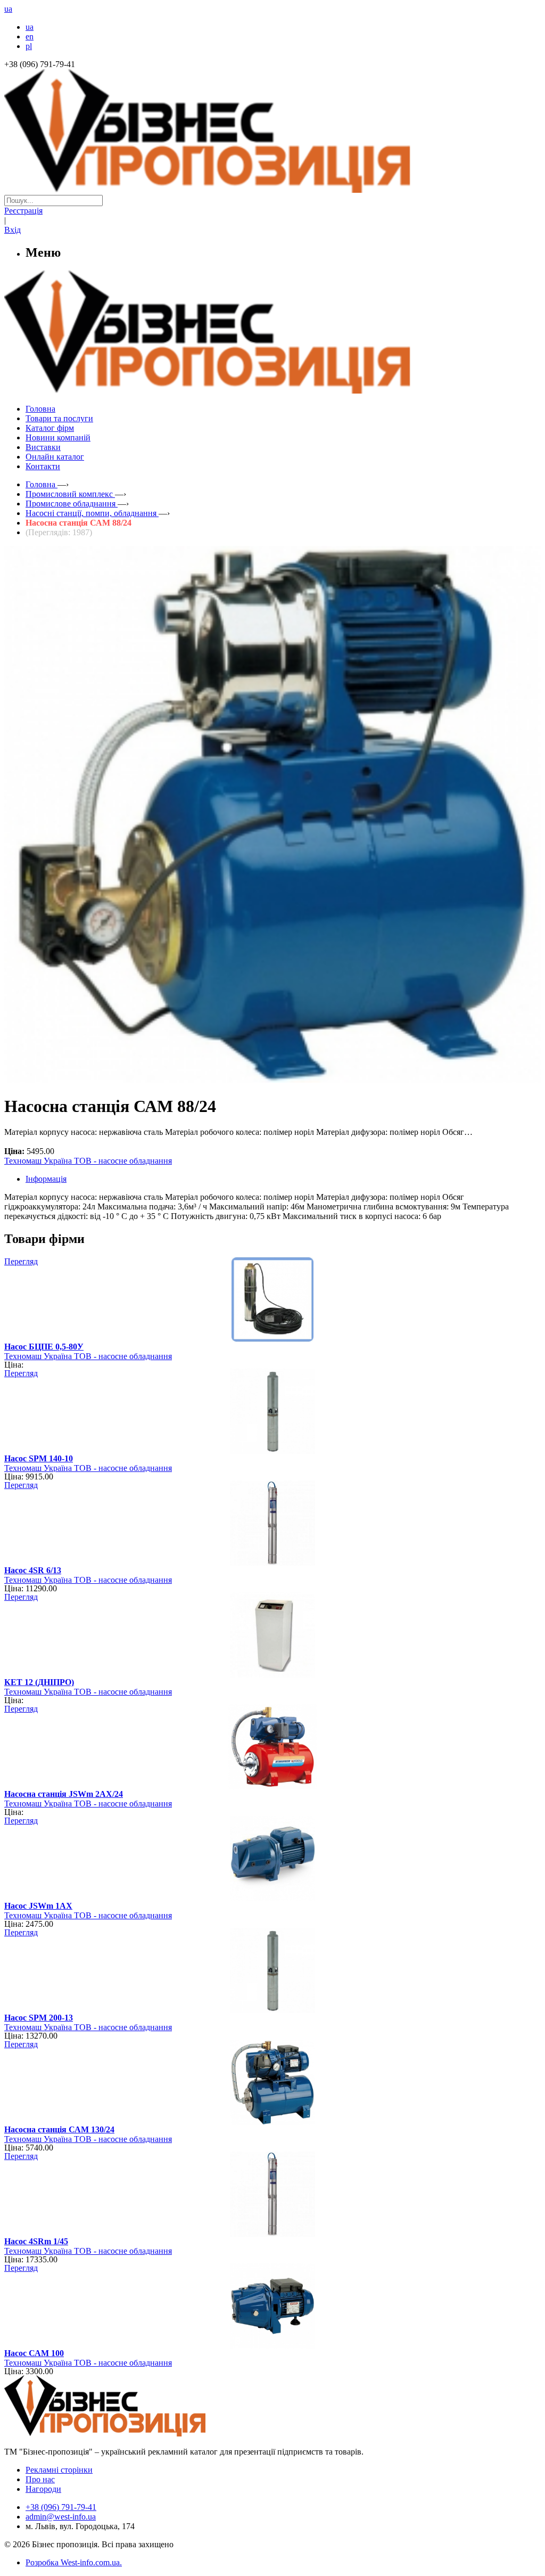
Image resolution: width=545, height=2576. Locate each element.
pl (29, 46)
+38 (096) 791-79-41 (61, 2507)
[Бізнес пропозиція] (272, 190)
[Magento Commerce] (272, 390)
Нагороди (43, 2489)
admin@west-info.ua (61, 2517)
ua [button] (8, 9)
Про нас (40, 2479)
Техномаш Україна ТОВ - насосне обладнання (88, 1161)
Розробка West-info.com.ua (73, 2562)
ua (30, 27)
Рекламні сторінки (59, 2470)
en (30, 36)
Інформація (46, 1179)
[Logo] (137, 2434)
